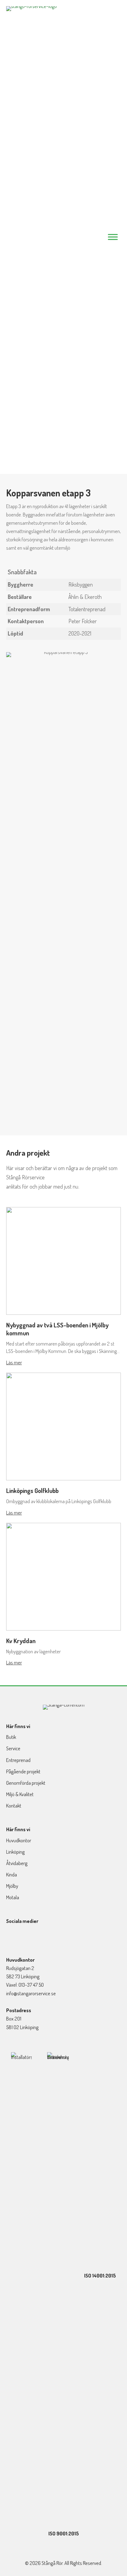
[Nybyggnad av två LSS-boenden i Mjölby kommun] (63, 1260)
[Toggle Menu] (113, 237)
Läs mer (14, 1362)
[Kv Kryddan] (63, 1576)
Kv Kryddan (21, 1641)
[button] (11, 1939)
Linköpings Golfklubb (32, 1491)
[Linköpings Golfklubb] (63, 1426)
